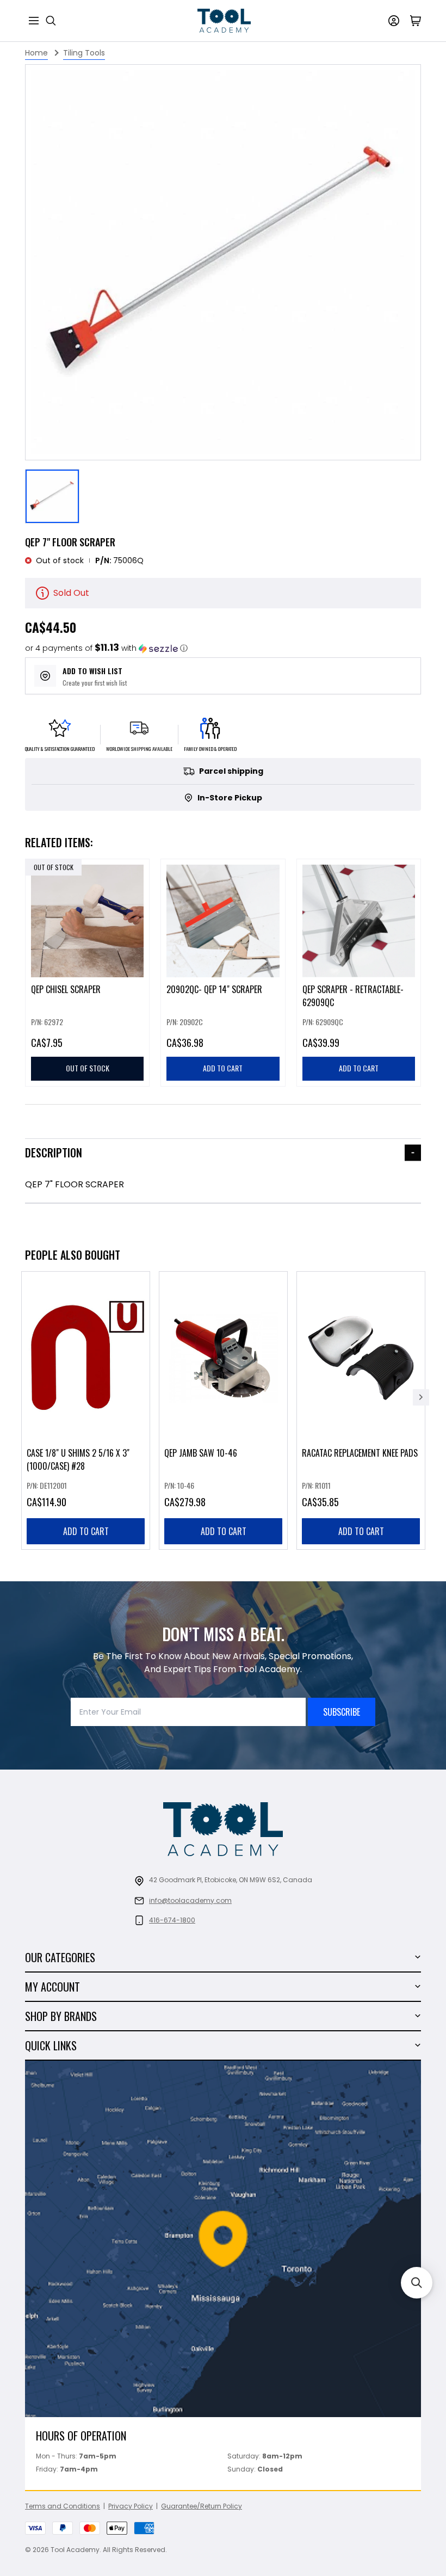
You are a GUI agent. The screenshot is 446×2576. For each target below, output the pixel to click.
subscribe (342, 1712)
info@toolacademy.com (190, 1900)
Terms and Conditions (63, 2506)
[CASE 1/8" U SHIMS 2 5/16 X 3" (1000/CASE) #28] (86, 1410)
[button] (106, 648)
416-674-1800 (172, 1920)
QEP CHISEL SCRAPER (66, 990)
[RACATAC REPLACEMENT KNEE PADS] (361, 1410)
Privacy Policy (131, 2506)
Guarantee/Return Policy (202, 2506)
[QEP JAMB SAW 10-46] (223, 1410)
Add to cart (86, 1531)
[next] (421, 1397)
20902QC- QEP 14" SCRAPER (214, 990)
